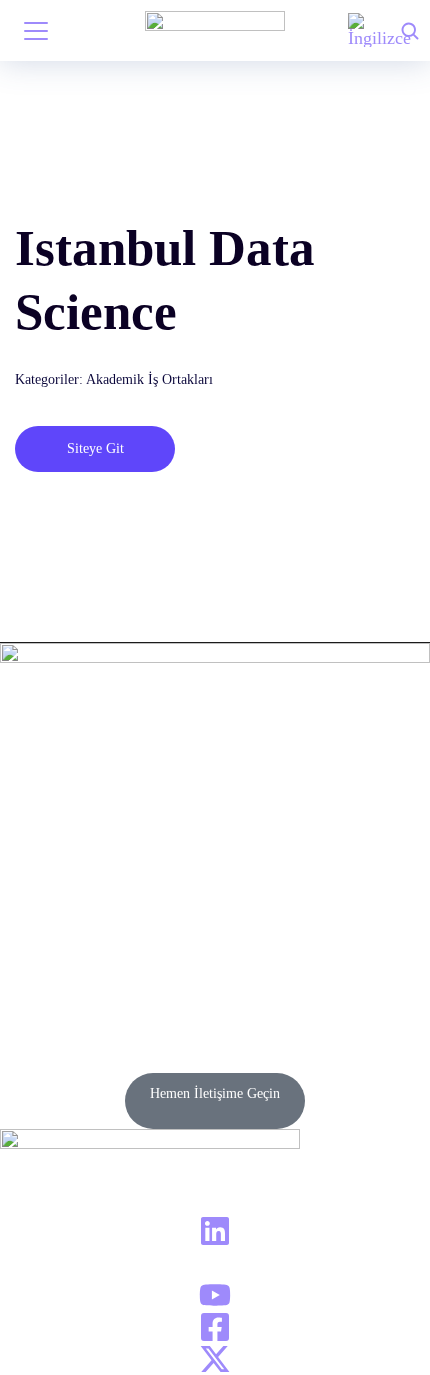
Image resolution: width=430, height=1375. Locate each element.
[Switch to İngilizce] (379, 30)
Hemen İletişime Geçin (215, 1093)
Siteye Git (95, 448)
